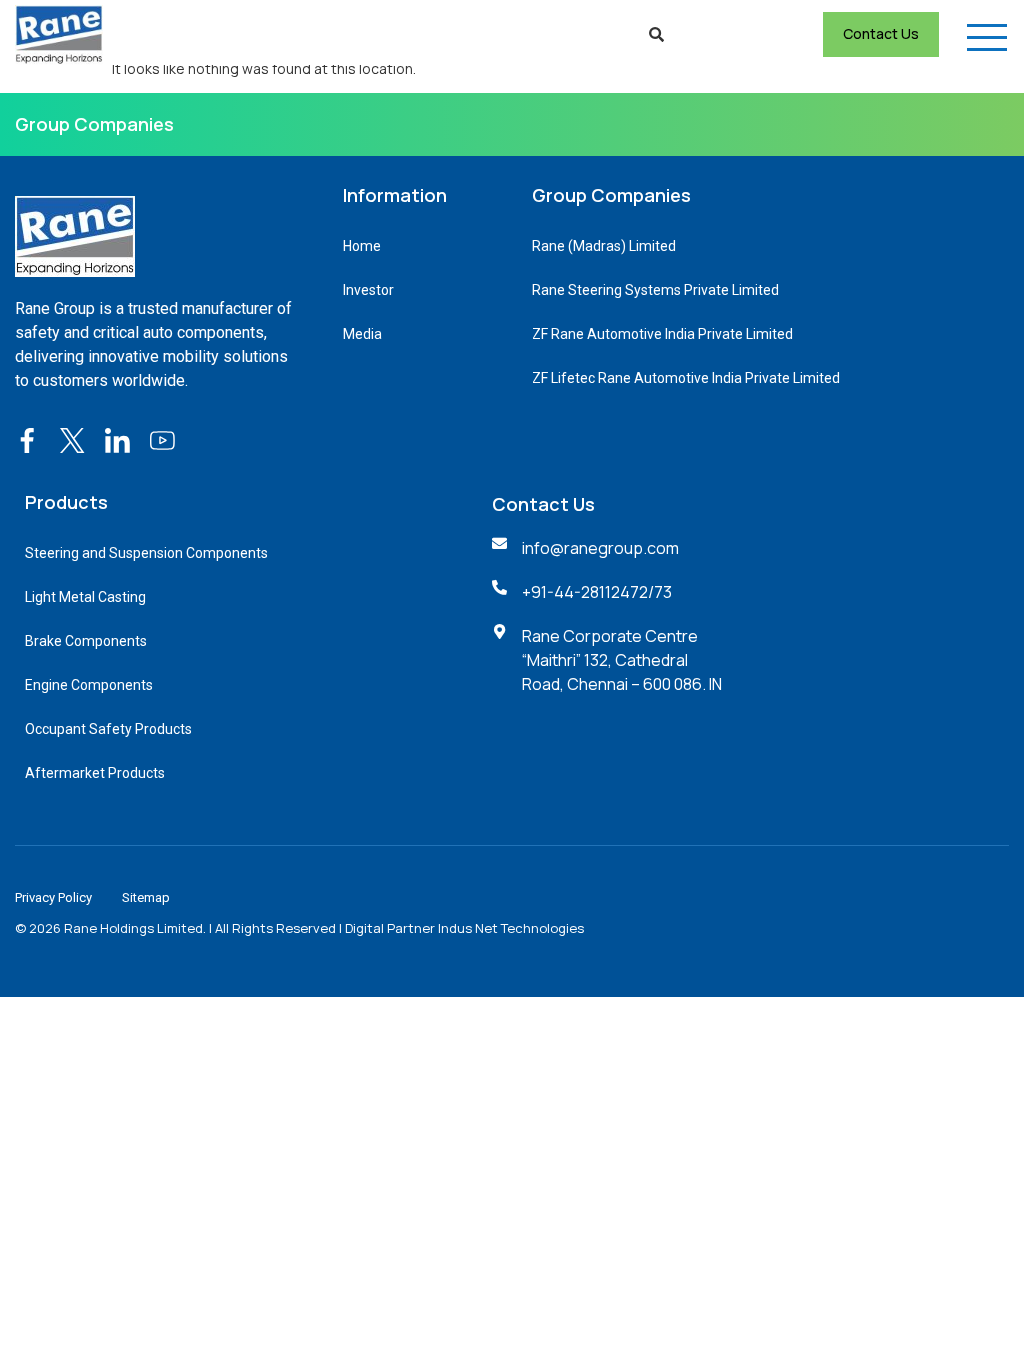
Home (362, 246)
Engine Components (89, 685)
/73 (660, 592)
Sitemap (146, 897)
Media (362, 334)
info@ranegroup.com (600, 548)
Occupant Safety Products (108, 729)
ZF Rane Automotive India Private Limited (662, 334)
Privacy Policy (53, 897)
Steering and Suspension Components (146, 553)
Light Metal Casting (85, 597)
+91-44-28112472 (585, 592)
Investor (368, 290)
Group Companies (94, 124)
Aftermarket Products (95, 773)
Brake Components (86, 641)
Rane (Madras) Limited (604, 246)
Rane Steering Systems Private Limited (655, 290)
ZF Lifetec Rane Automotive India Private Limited (686, 378)
